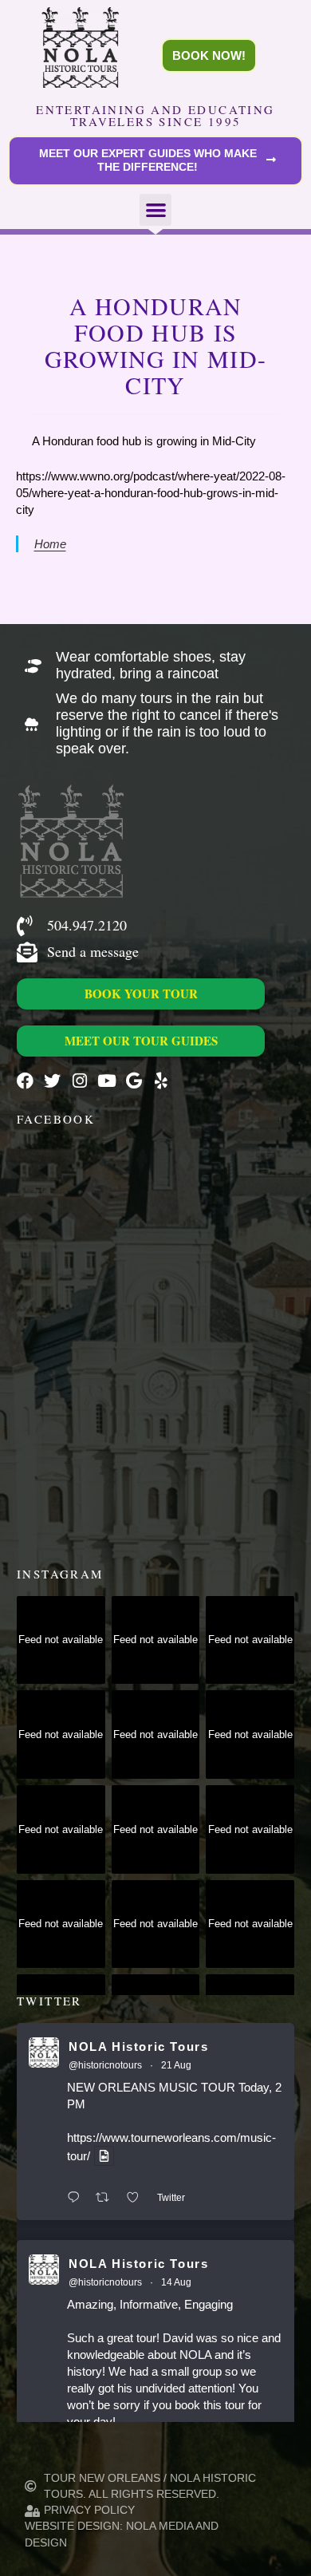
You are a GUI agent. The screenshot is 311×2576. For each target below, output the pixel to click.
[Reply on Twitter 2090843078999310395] (77, 2198)
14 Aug (176, 2282)
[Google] (134, 1081)
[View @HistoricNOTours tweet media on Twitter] (104, 2156)
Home (50, 544)
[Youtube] (106, 1081)
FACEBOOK (56, 1119)
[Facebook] (25, 1081)
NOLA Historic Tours (138, 2047)
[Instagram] (79, 1081)
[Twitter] (52, 1081)
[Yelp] (161, 1081)
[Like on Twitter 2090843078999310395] (138, 2198)
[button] (156, 210)
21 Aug (176, 2065)
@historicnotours (105, 2065)
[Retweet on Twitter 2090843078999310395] (107, 2198)
